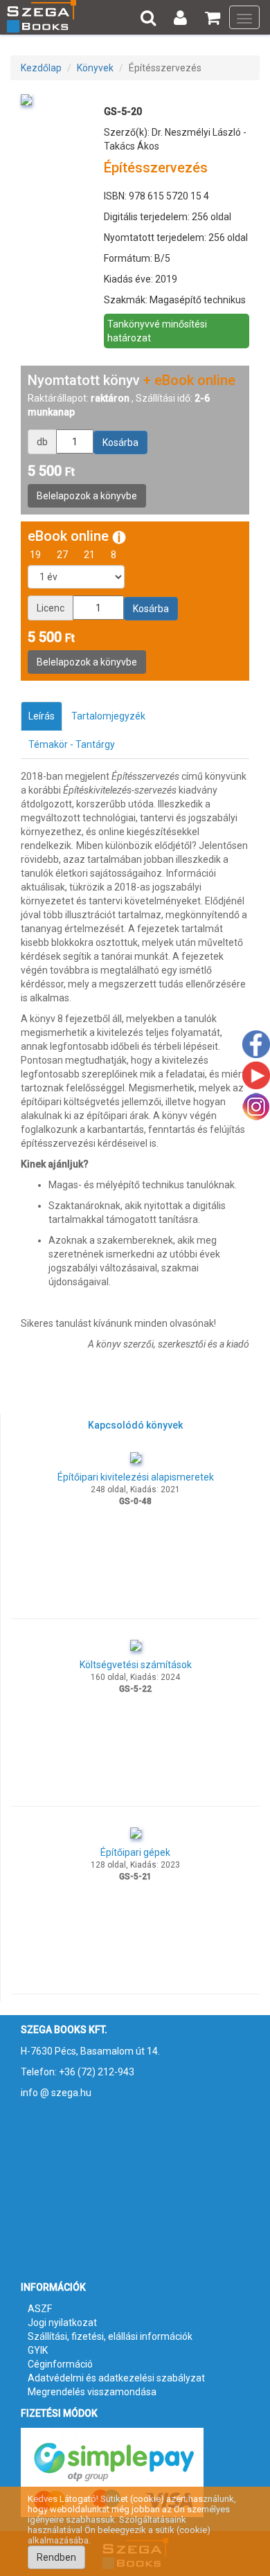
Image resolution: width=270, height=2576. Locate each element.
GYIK (38, 2350)
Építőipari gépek (135, 1852)
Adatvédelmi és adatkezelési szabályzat (116, 2378)
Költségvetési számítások (136, 1665)
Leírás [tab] (42, 716)
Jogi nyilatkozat (62, 2323)
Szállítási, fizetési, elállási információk (110, 2336)
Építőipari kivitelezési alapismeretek (136, 1477)
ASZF (40, 2309)
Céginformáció (60, 2364)
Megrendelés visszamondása (92, 2392)
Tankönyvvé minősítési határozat (157, 331)
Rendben (56, 2557)
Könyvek (95, 68)
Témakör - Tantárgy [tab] (72, 744)
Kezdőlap (41, 68)
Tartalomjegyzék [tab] (108, 716)
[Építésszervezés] (26, 99)
